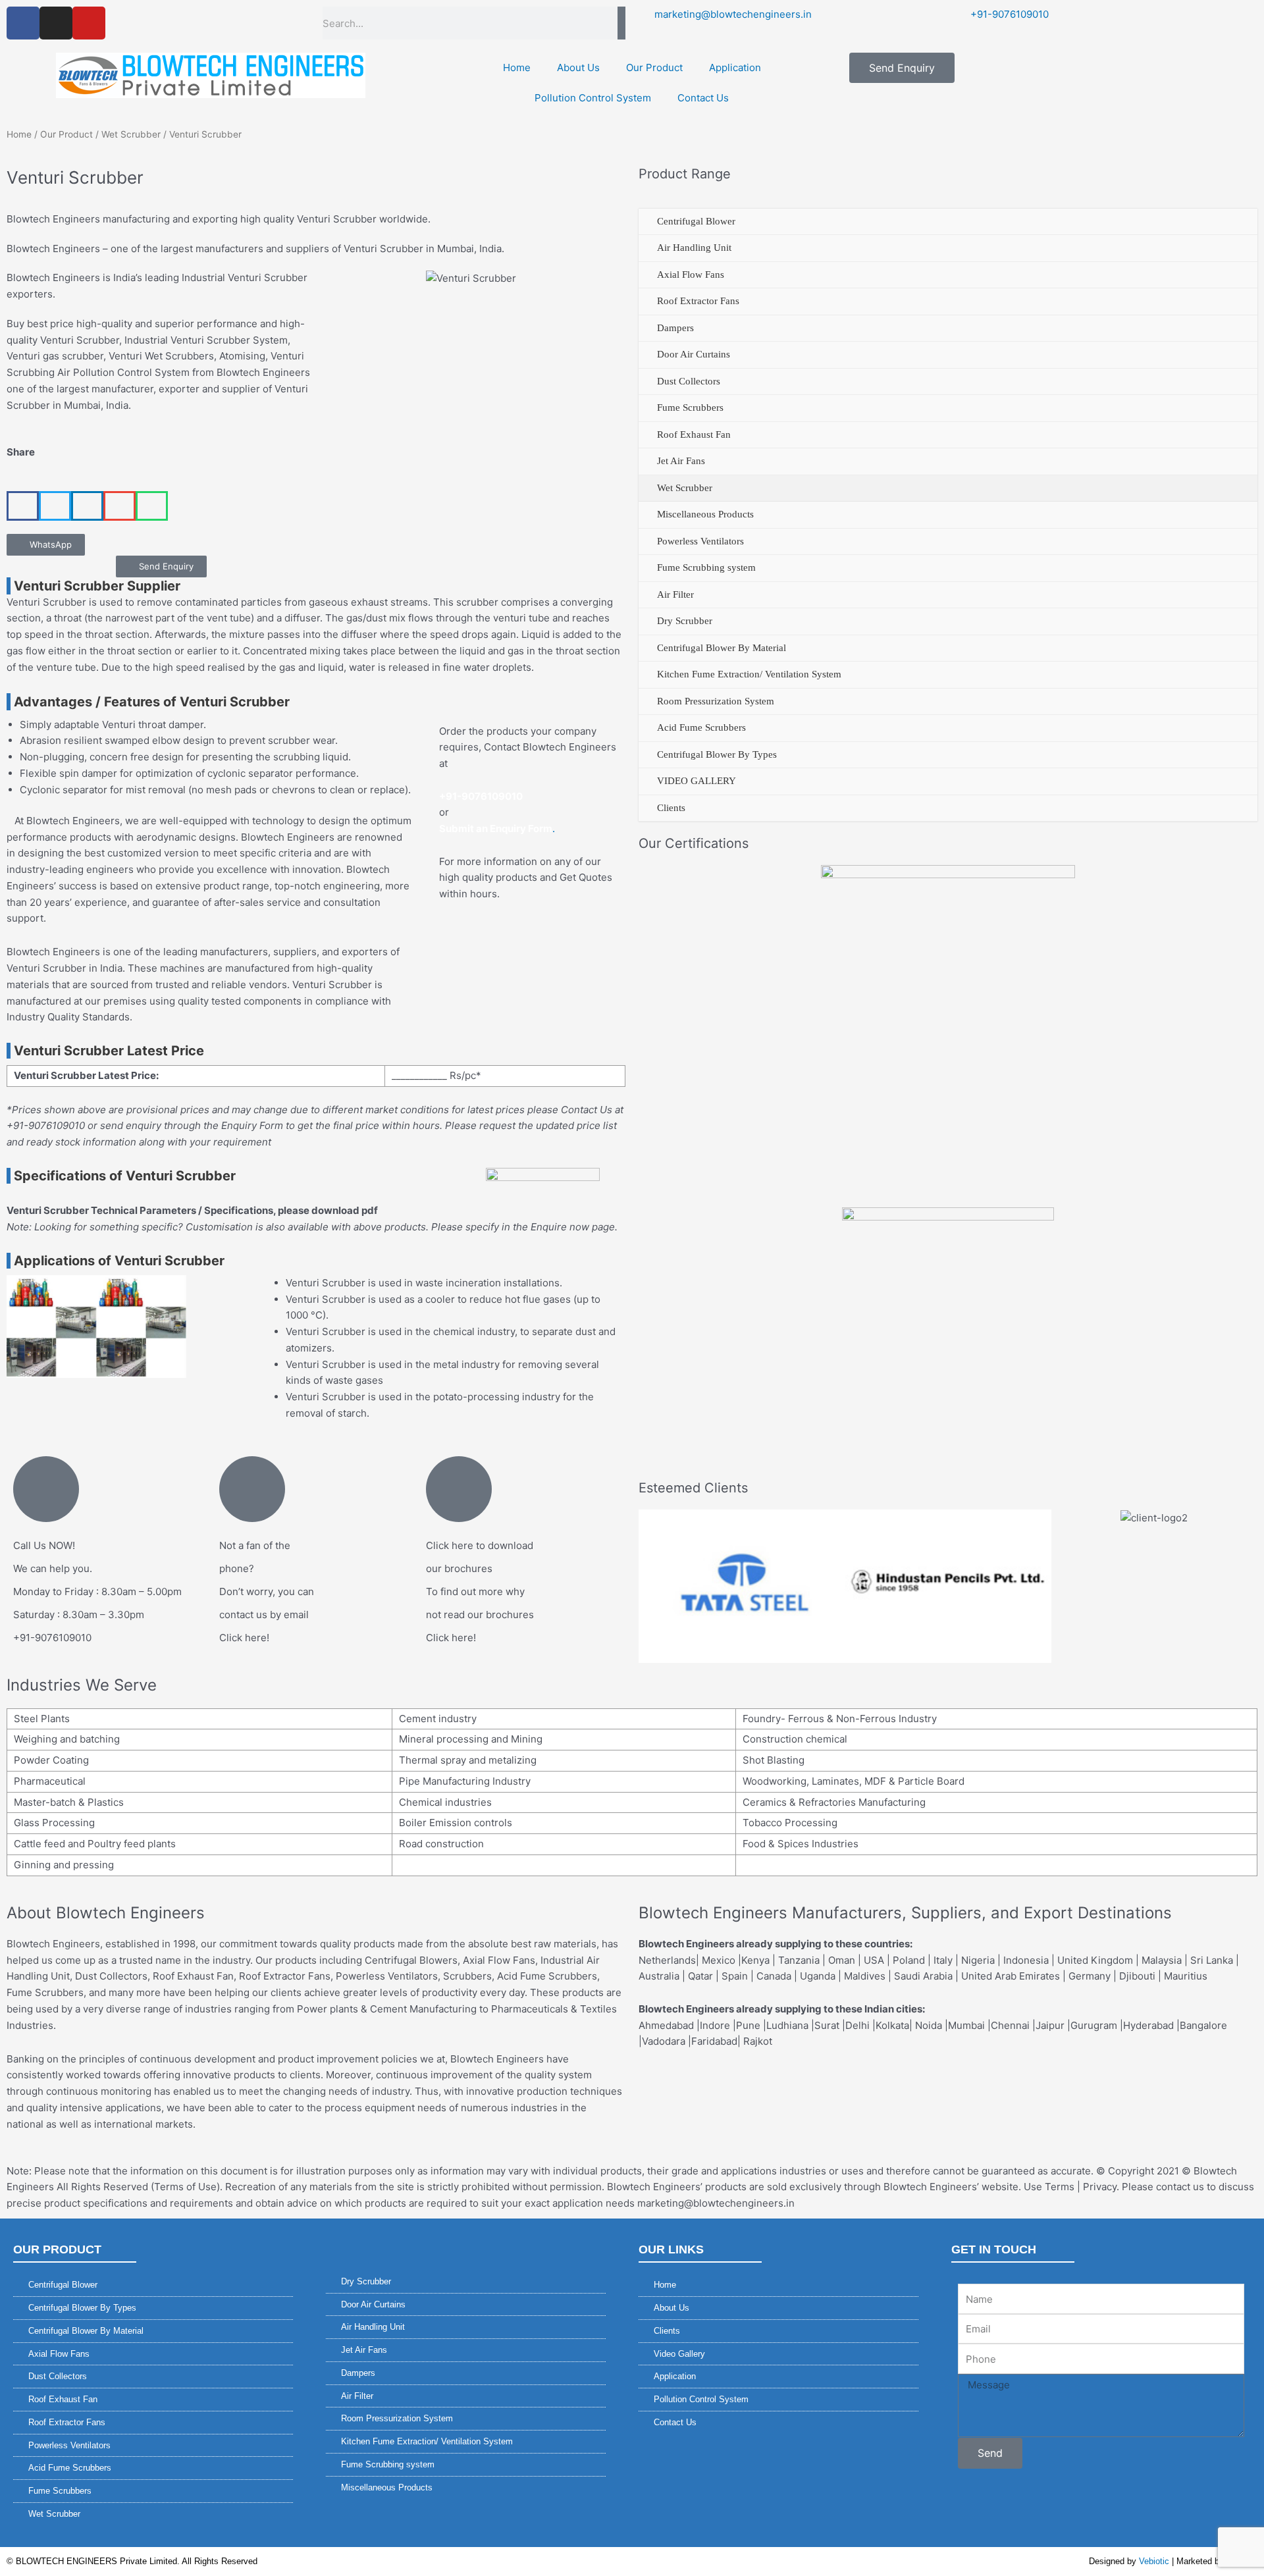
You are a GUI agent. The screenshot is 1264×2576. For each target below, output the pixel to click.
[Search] (621, 23)
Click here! (244, 1638)
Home (517, 67)
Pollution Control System (593, 98)
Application (735, 67)
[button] (23, 506)
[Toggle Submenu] (648, 222)
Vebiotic (1154, 2561)
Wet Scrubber (131, 134)
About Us (578, 67)
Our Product (654, 67)
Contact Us (703, 98)
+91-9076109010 (52, 1638)
